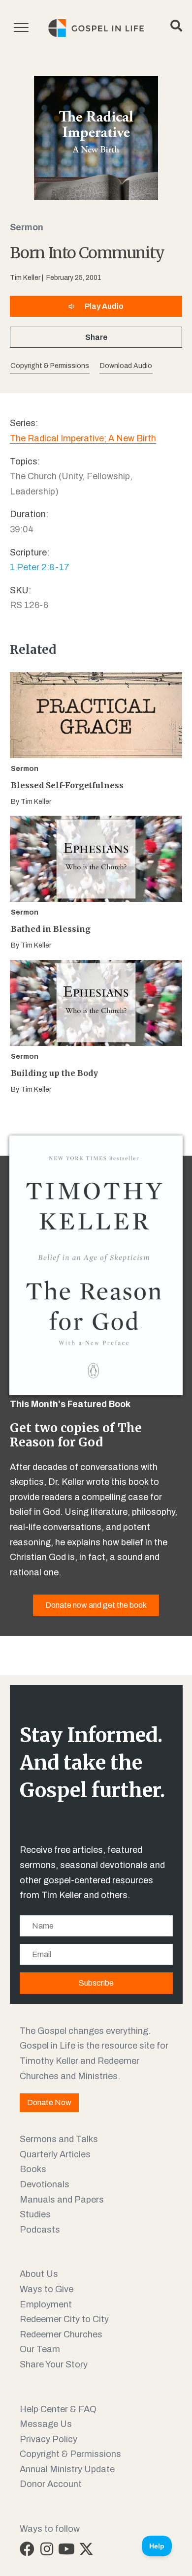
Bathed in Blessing (51, 929)
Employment (46, 2304)
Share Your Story (54, 2364)
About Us (39, 2274)
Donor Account (51, 2484)
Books (33, 2169)
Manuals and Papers (62, 2200)
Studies (35, 2214)
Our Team (40, 2349)
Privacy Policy (48, 2439)
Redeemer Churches (61, 2334)
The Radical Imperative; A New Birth (83, 438)
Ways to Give (47, 2289)
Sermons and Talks (59, 2139)
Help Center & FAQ (58, 2409)
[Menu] (21, 28)
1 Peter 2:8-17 (40, 567)
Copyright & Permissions (70, 2454)
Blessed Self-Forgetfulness (67, 785)
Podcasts (40, 2230)
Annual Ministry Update (67, 2469)
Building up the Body (54, 1073)
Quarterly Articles (55, 2154)
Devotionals (45, 2184)
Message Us (46, 2424)
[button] (126, 366)
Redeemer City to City (64, 2319)
